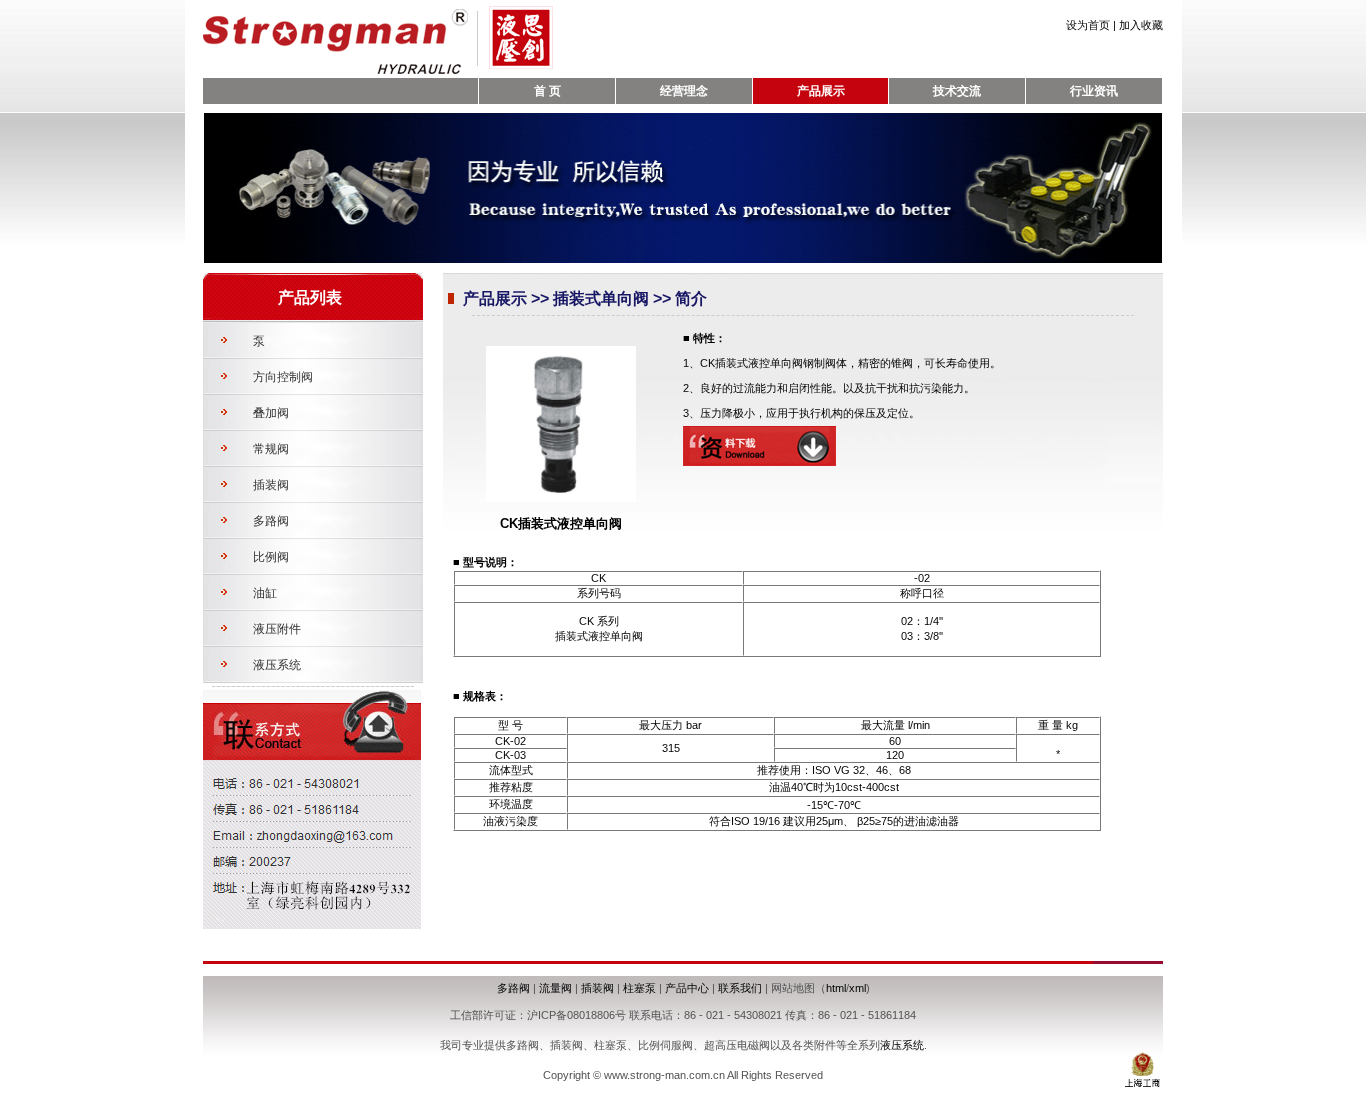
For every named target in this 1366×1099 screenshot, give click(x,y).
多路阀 (271, 521)
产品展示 (821, 91)
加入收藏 (1141, 25)
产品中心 (687, 988)
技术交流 (957, 91)
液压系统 (277, 665)
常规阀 (271, 449)
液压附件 (277, 629)
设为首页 (1088, 25)
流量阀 (555, 988)
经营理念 (684, 91)
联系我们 (740, 988)
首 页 (547, 91)
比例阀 (271, 557)
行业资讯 (1094, 91)
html (836, 988)
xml (857, 988)
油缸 (265, 593)
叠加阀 (271, 413)
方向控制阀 (283, 377)
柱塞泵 (639, 988)
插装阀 (271, 485)
